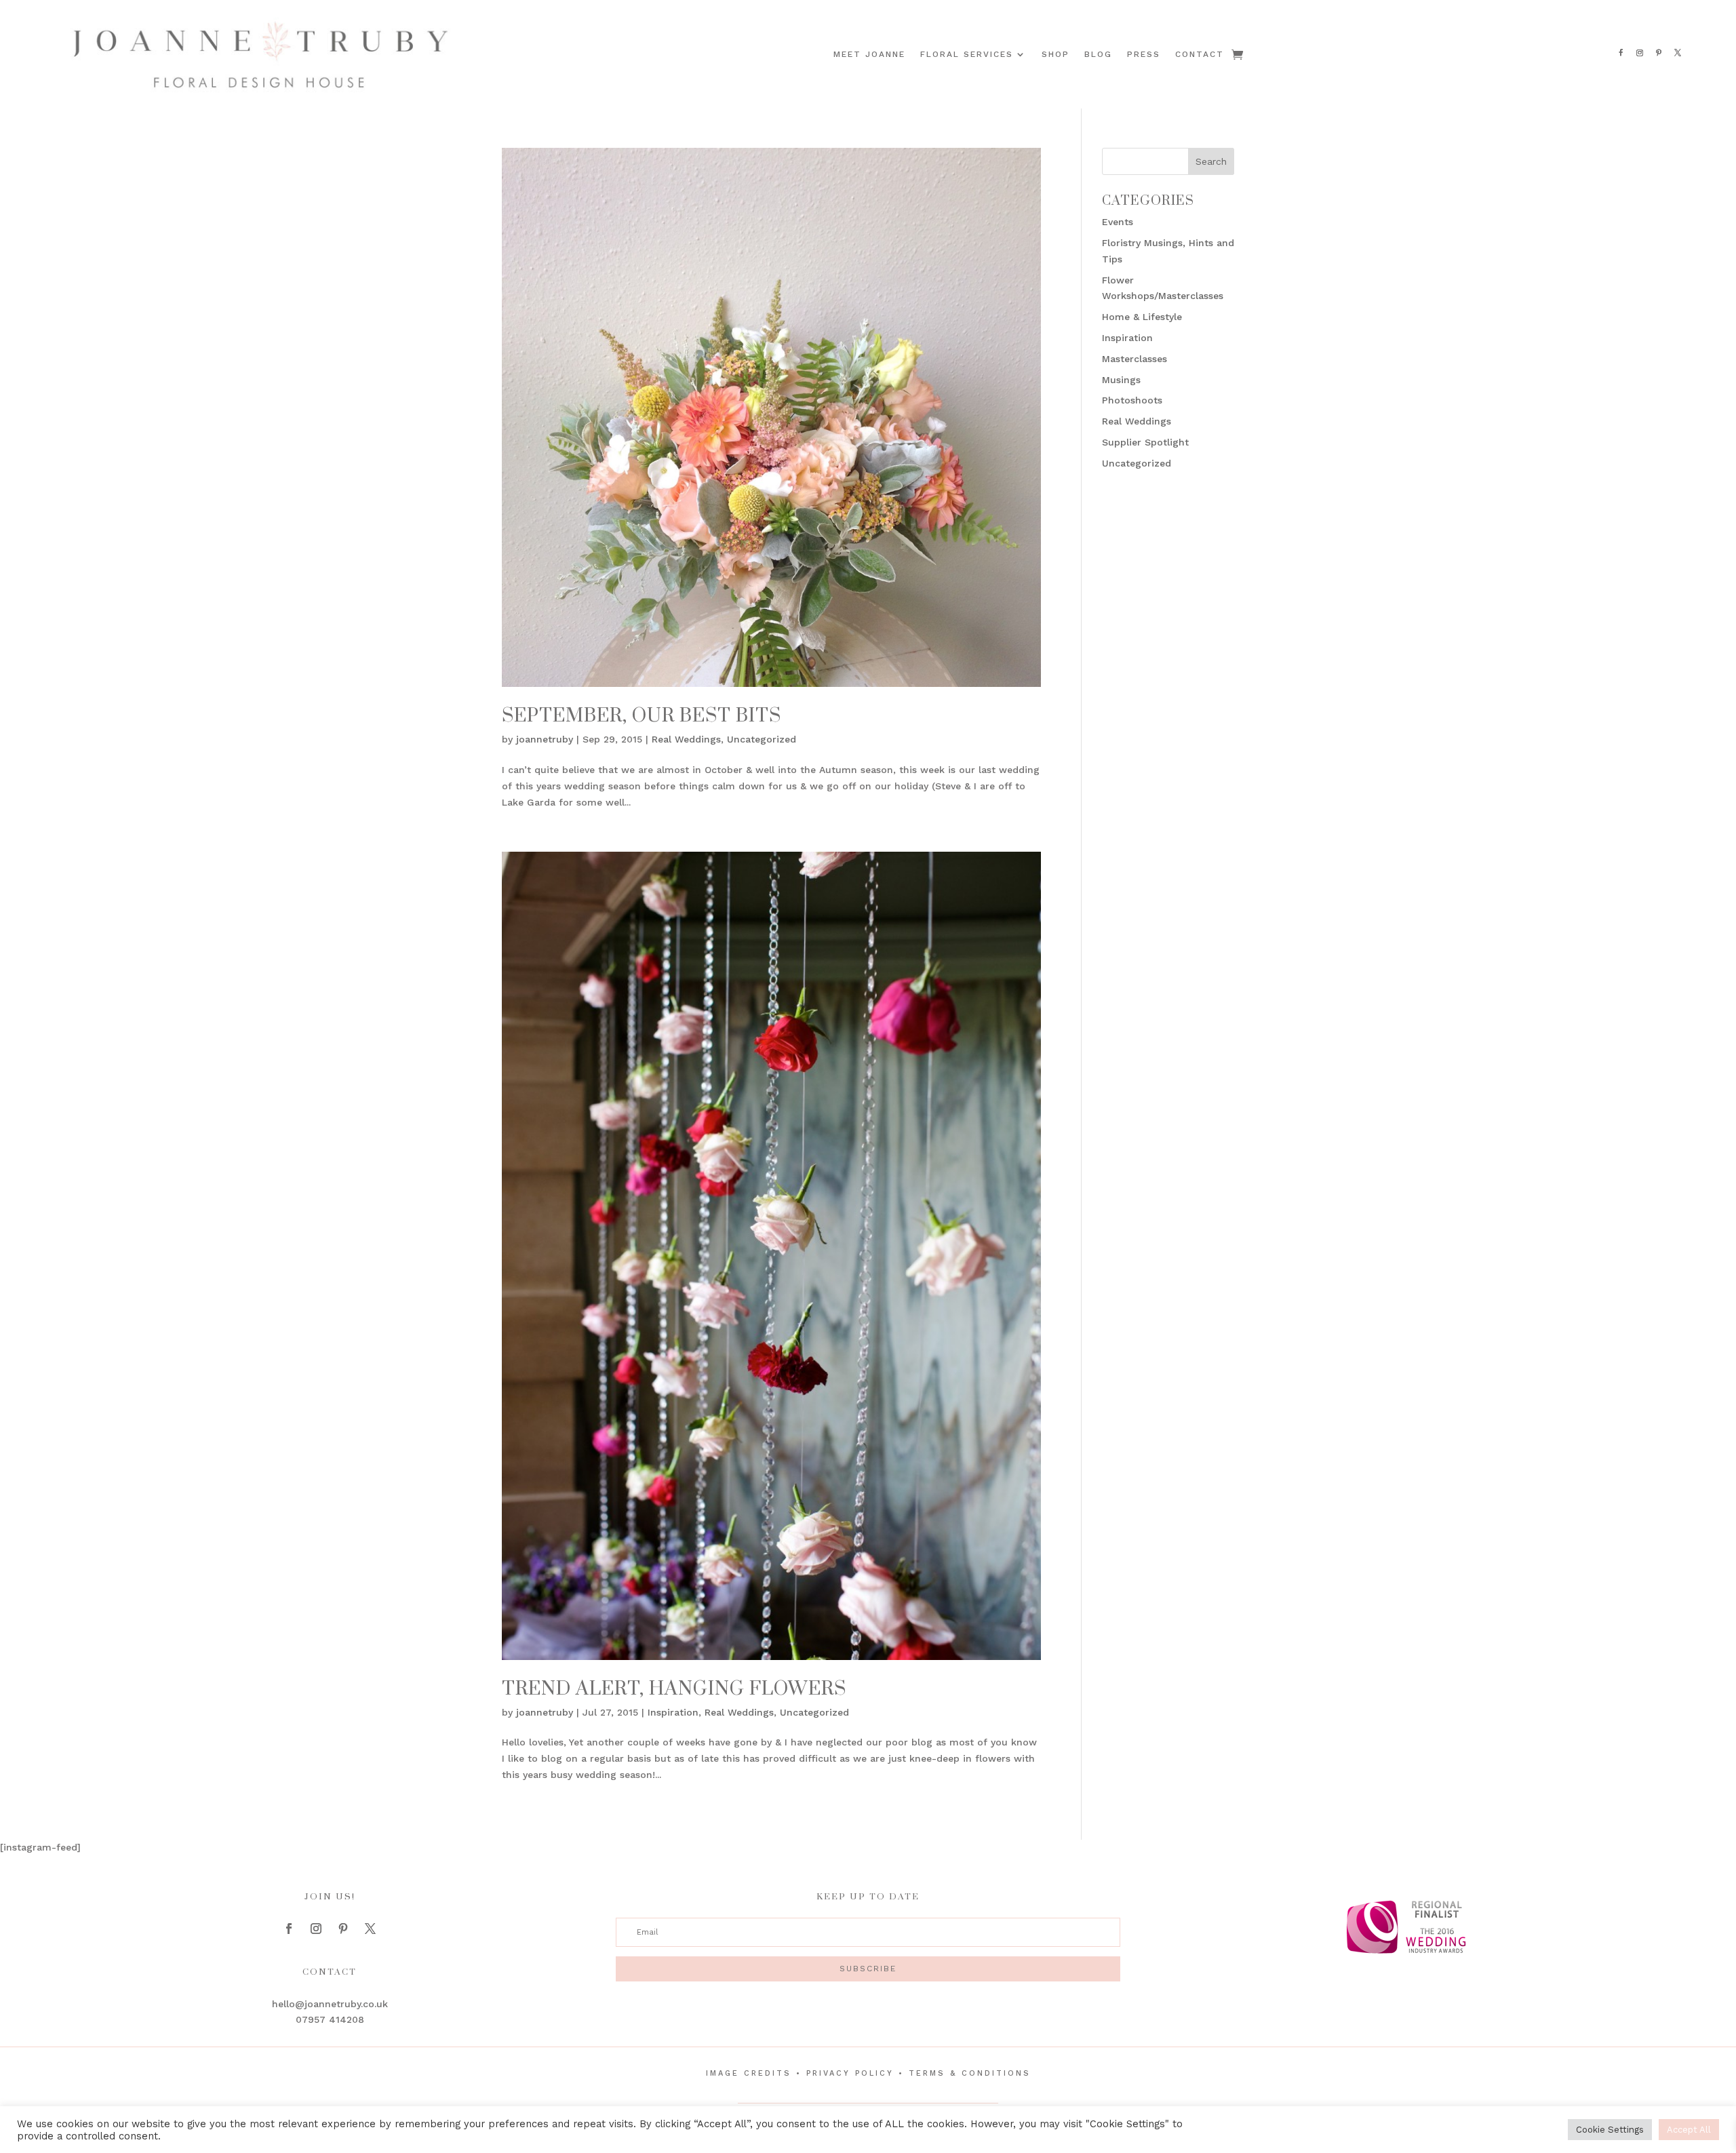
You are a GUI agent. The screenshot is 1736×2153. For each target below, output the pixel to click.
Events (1118, 222)
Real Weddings (686, 739)
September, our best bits (642, 716)
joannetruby (545, 739)
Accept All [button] (1689, 2130)
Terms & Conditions (970, 2073)
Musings (1121, 380)
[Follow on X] (1678, 53)
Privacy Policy (850, 2073)
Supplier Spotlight (1145, 442)
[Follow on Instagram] (1640, 53)
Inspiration (673, 1712)
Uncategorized (762, 739)
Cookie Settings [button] (1610, 2130)
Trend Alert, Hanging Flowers (674, 1689)
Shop (1056, 54)
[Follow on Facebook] (1621, 53)
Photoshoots (1132, 400)
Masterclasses (1135, 359)
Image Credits (749, 2073)
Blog (1098, 54)
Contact (1200, 54)
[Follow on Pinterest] (1659, 53)
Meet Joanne (869, 54)
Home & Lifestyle (1142, 317)
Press (1144, 54)
